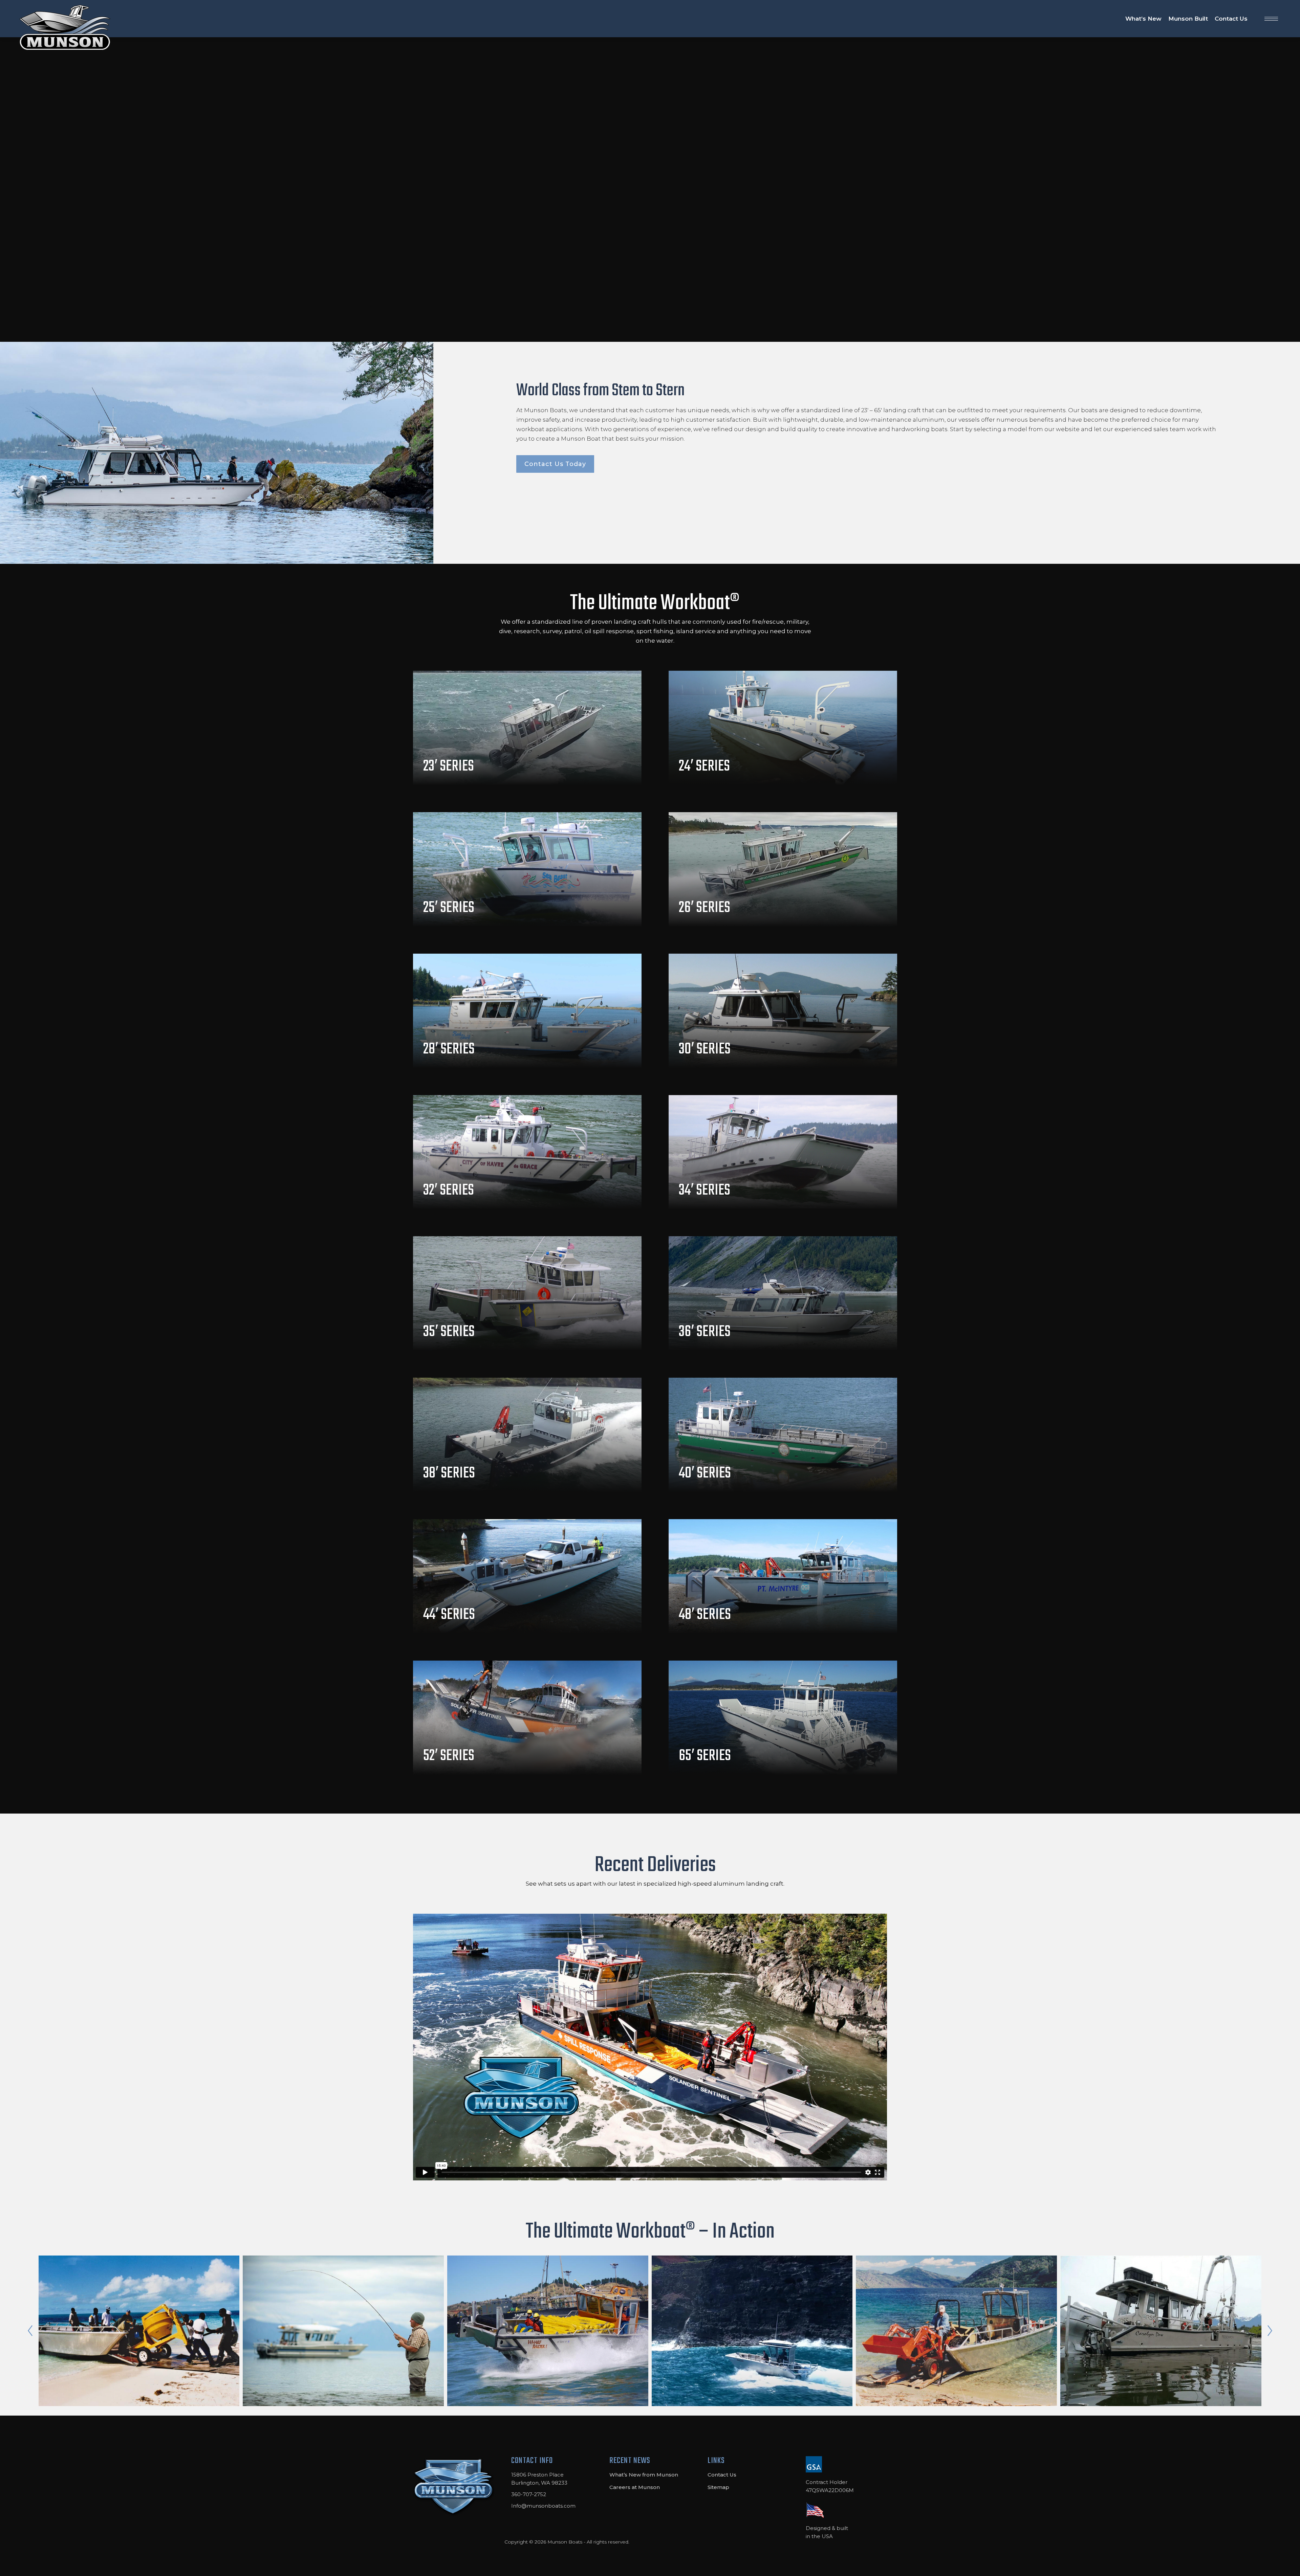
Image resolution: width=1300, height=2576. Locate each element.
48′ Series (705, 1615)
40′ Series (705, 1473)
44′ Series (449, 1615)
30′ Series (705, 1049)
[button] (30, 2331)
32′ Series (449, 1191)
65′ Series (705, 1756)
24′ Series (704, 767)
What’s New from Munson (644, 2475)
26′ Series (705, 908)
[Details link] (431, 747)
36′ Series (705, 1332)
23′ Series (449, 767)
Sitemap (718, 2487)
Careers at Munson (635, 2487)
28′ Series (449, 1049)
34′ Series (705, 1191)
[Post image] (527, 728)
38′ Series (449, 1473)
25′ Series (449, 908)
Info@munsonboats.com (543, 2506)
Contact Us (722, 2475)
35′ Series (449, 1332)
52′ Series (449, 1756)
